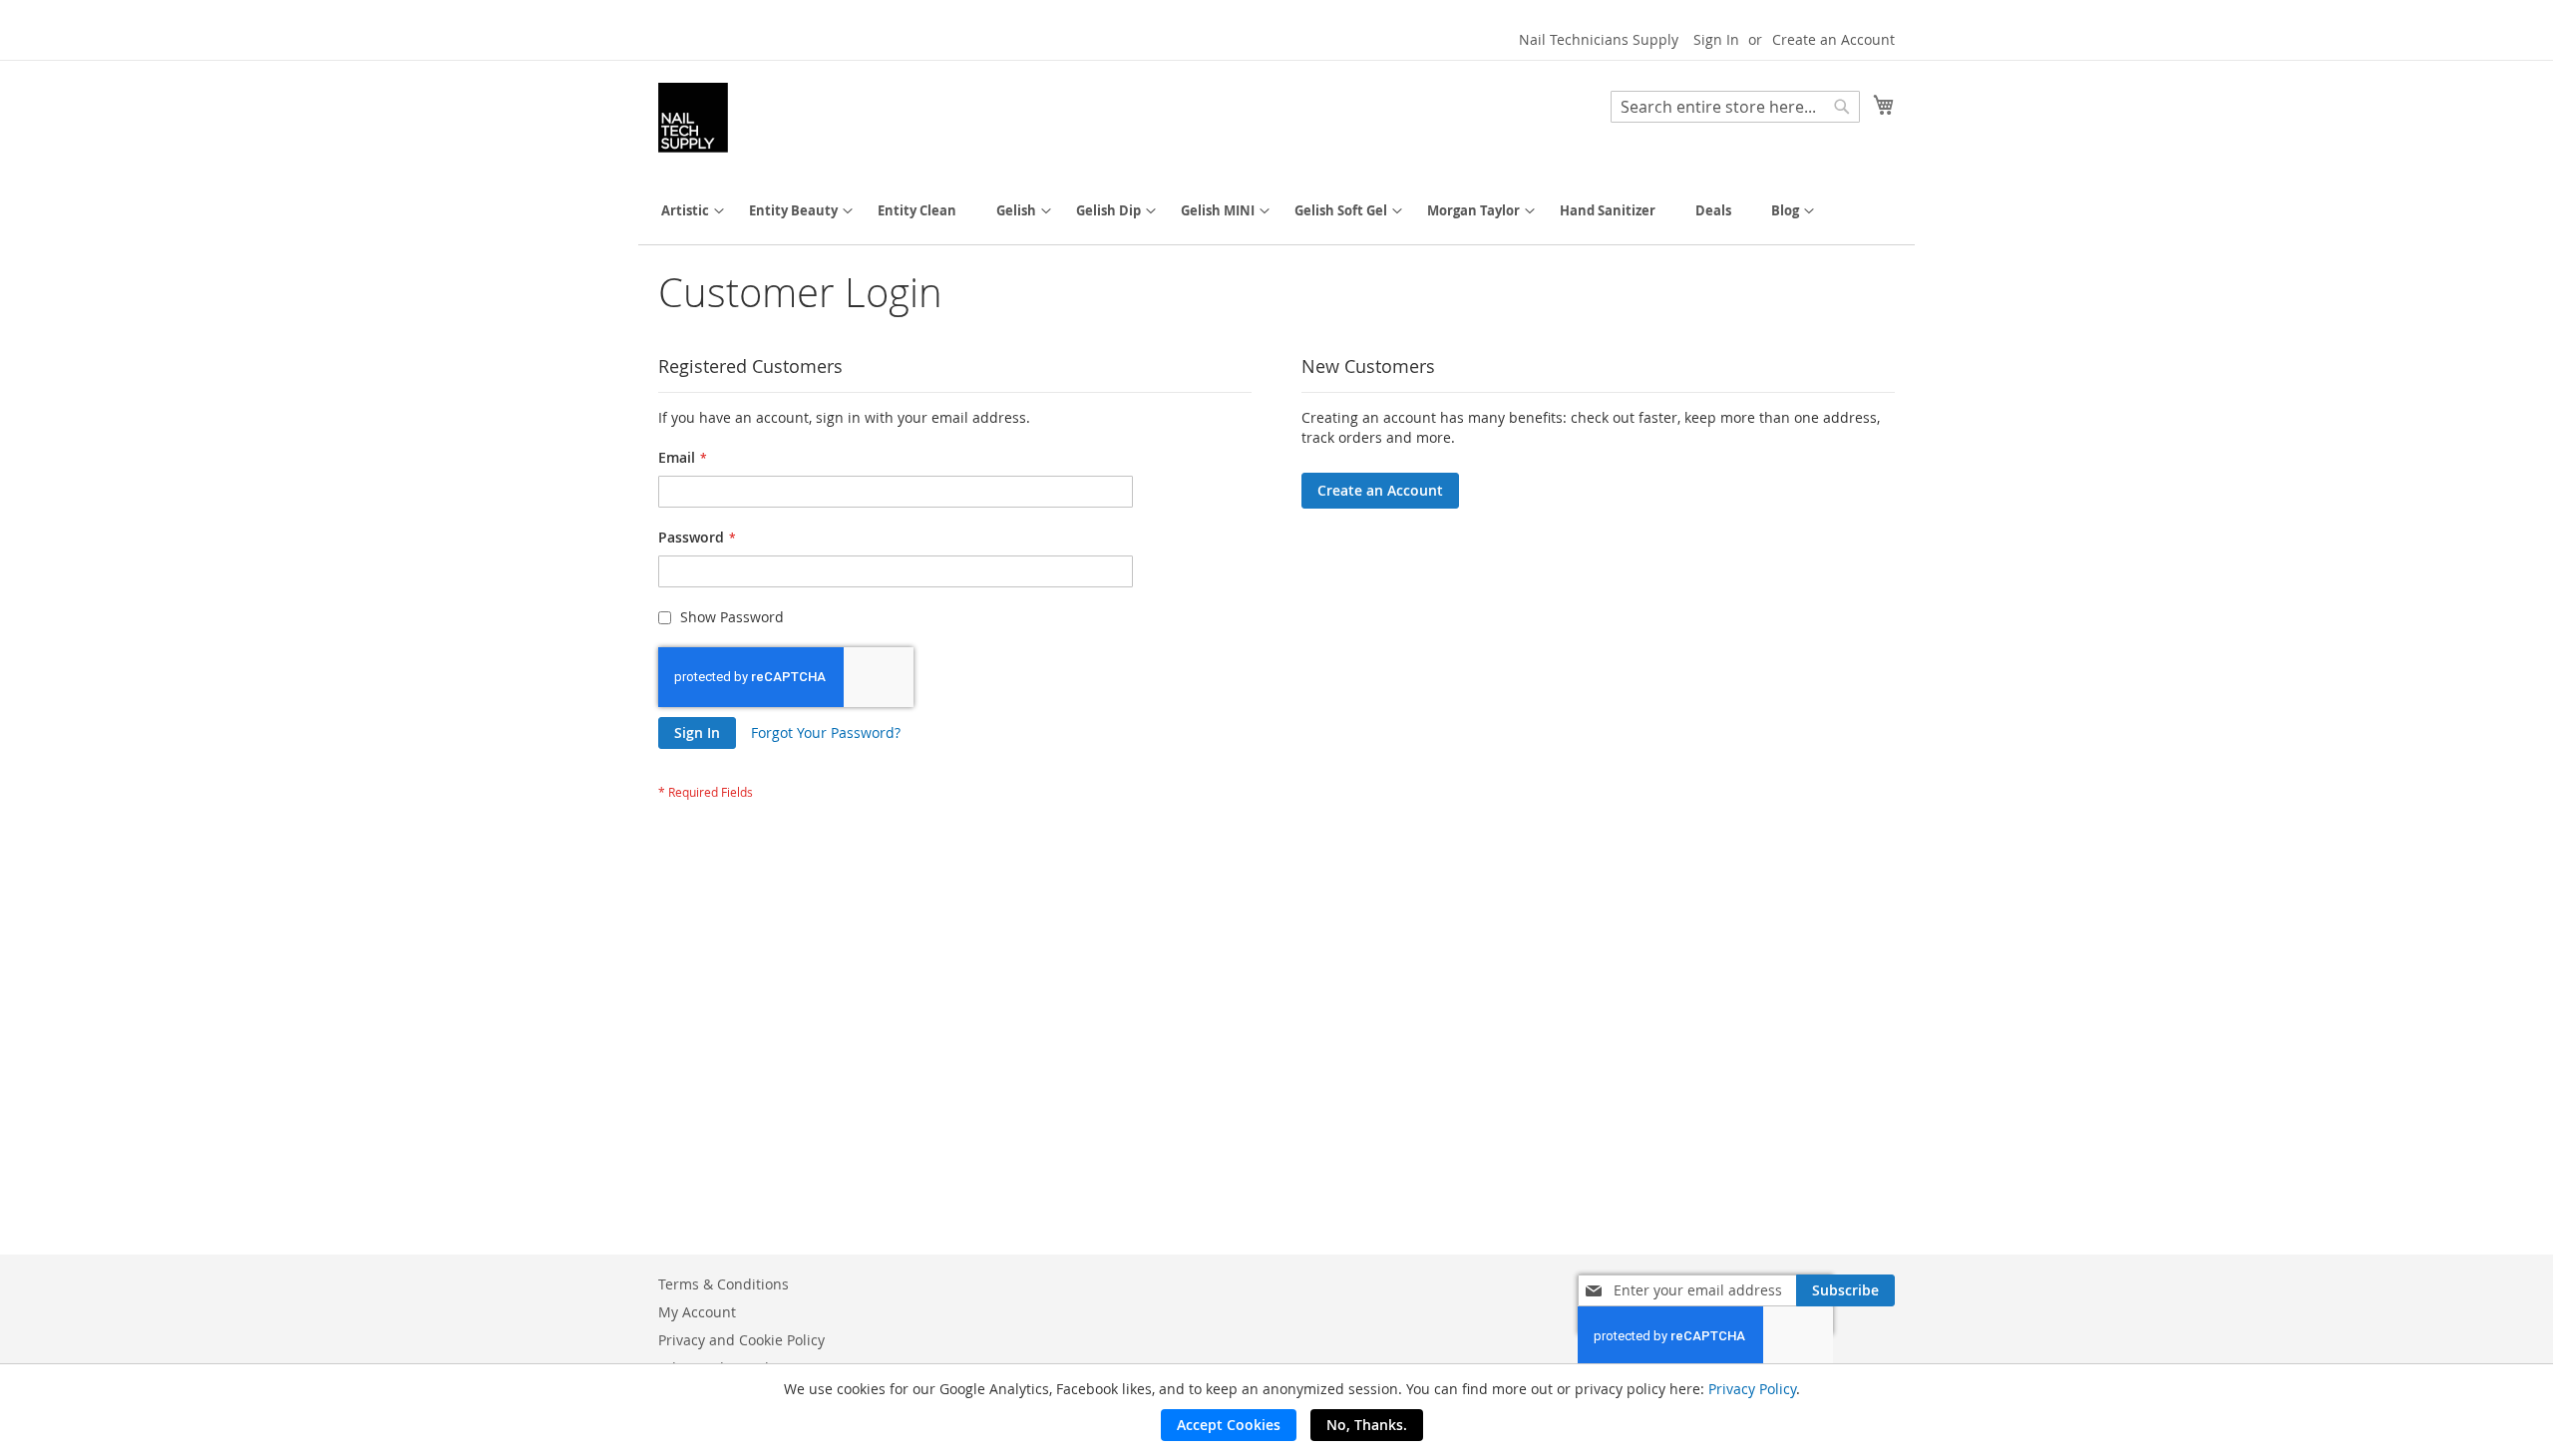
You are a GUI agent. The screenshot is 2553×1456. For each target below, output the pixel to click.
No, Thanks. (1367, 1425)
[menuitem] (685, 211)
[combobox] (1735, 107)
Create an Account (1833, 39)
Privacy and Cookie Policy (741, 1340)
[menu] (1276, 211)
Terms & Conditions (724, 1284)
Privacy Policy (1752, 1389)
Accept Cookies (1229, 1425)
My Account (697, 1312)
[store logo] (693, 118)
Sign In (1716, 39)
